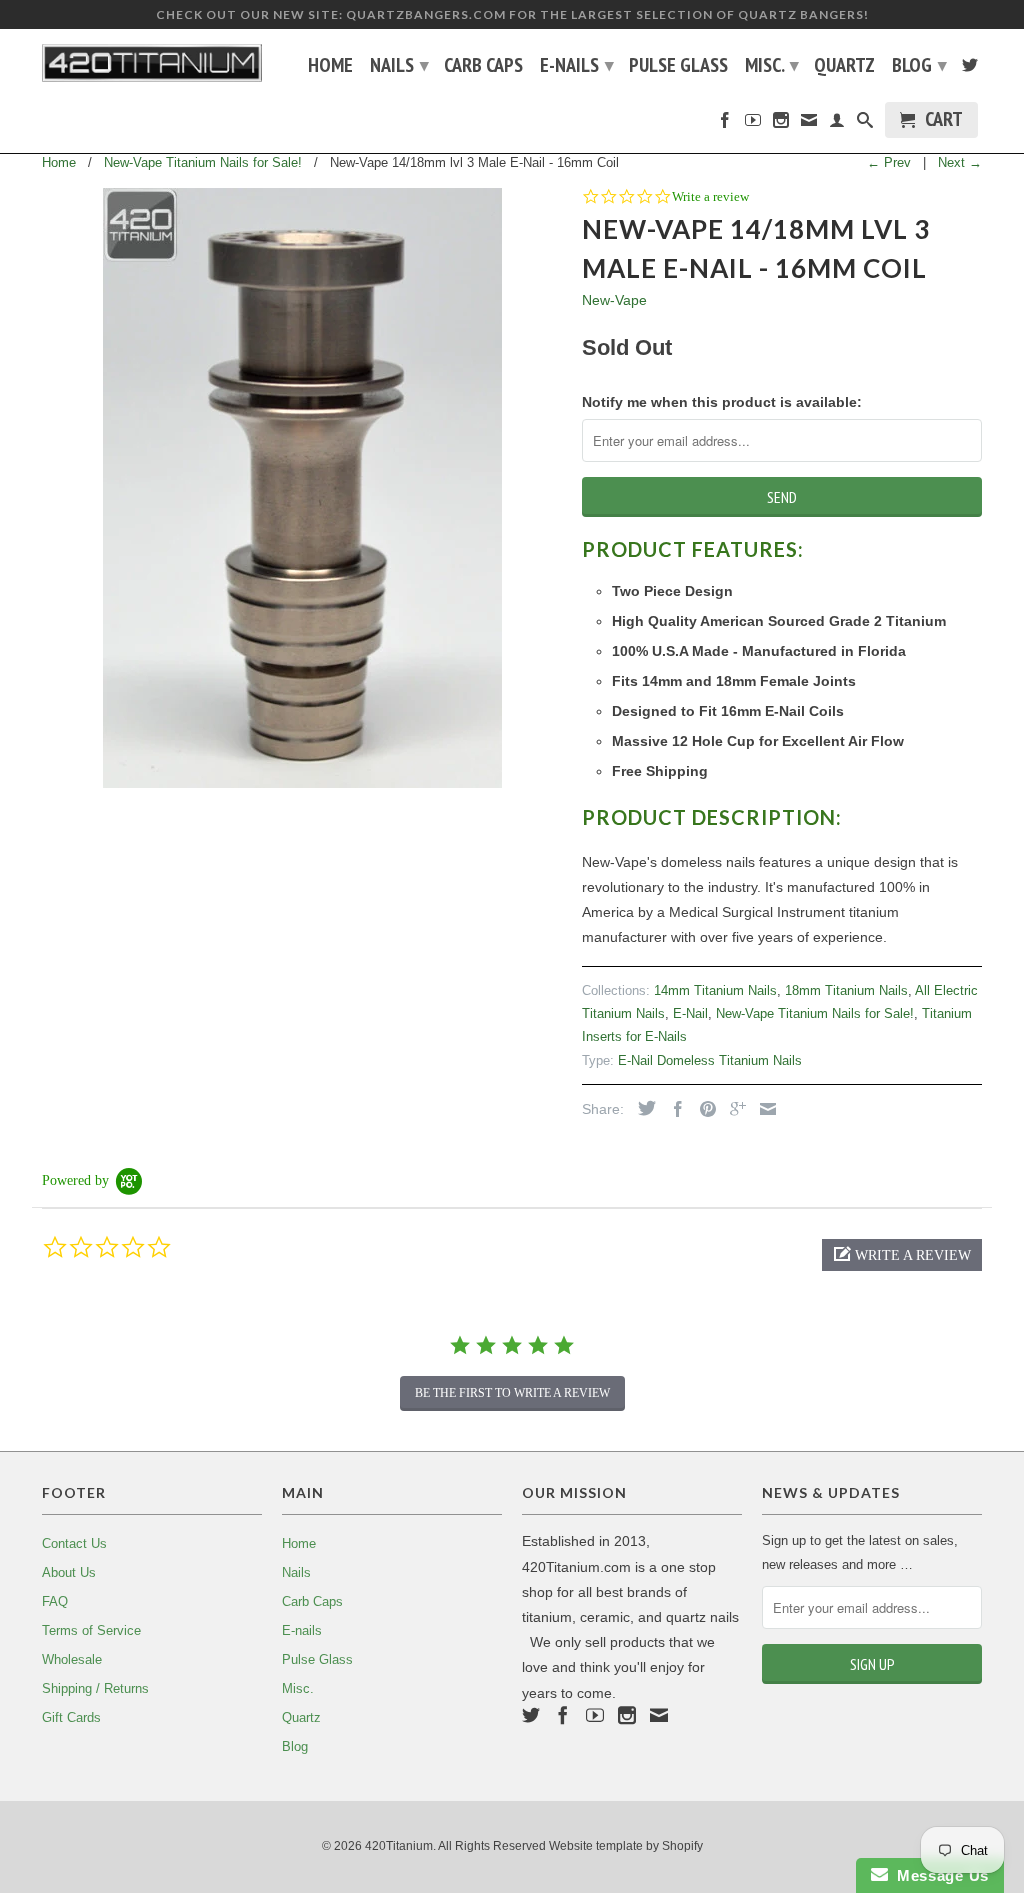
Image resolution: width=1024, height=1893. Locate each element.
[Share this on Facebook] (673, 1109)
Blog (919, 65)
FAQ (55, 1601)
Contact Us (74, 1543)
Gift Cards (71, 1717)
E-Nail (690, 1013)
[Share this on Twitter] (642, 1108)
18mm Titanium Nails (846, 990)
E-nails (577, 65)
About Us (69, 1572)
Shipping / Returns (95, 1688)
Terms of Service (91, 1630)
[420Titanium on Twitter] (970, 69)
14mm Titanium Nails (715, 990)
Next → (960, 162)
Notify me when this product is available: (722, 402)
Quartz (844, 67)
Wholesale (72, 1659)
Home (330, 67)
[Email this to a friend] (763, 1109)
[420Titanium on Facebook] (725, 124)
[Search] (865, 124)
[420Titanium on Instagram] (781, 124)
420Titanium (399, 1846)
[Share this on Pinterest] (703, 1109)
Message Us (938, 1875)
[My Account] (837, 124)
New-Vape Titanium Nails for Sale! (815, 1013)
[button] (902, 1255)
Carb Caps (483, 67)
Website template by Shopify (626, 1846)
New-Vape (614, 300)
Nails (399, 65)
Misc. (772, 65)
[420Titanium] (152, 63)
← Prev (889, 162)
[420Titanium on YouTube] (753, 124)
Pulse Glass (678, 67)
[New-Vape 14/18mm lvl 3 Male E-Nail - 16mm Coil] (302, 488)
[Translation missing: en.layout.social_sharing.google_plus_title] (733, 1109)
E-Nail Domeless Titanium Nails (710, 1060)
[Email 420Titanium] (809, 124)
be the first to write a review (512, 1393)
